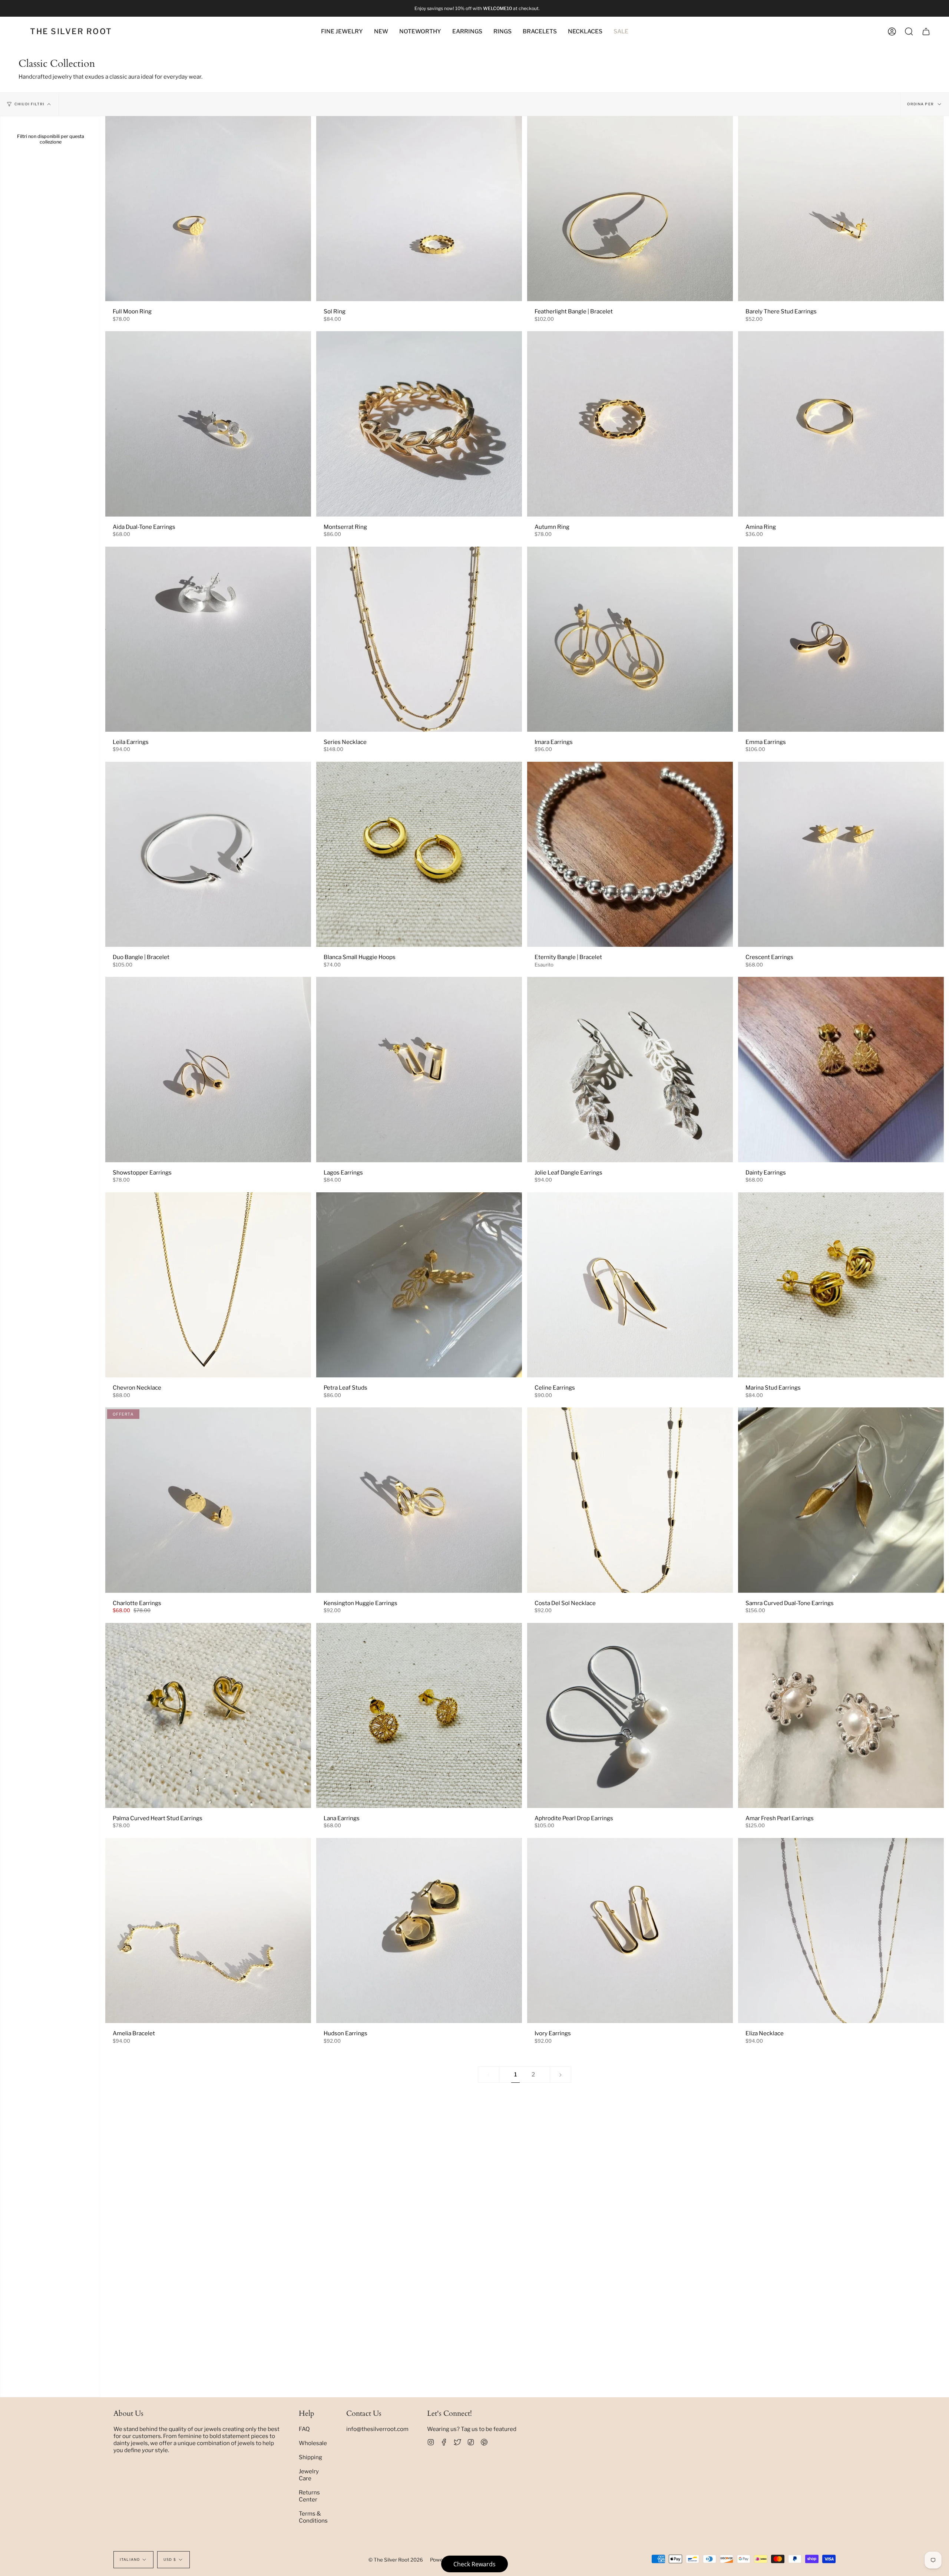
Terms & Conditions (313, 2517)
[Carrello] (926, 32)
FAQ (304, 2429)
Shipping (310, 2457)
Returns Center (309, 2496)
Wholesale (313, 2443)
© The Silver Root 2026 (396, 2560)
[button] (420, 32)
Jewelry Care (309, 2475)
